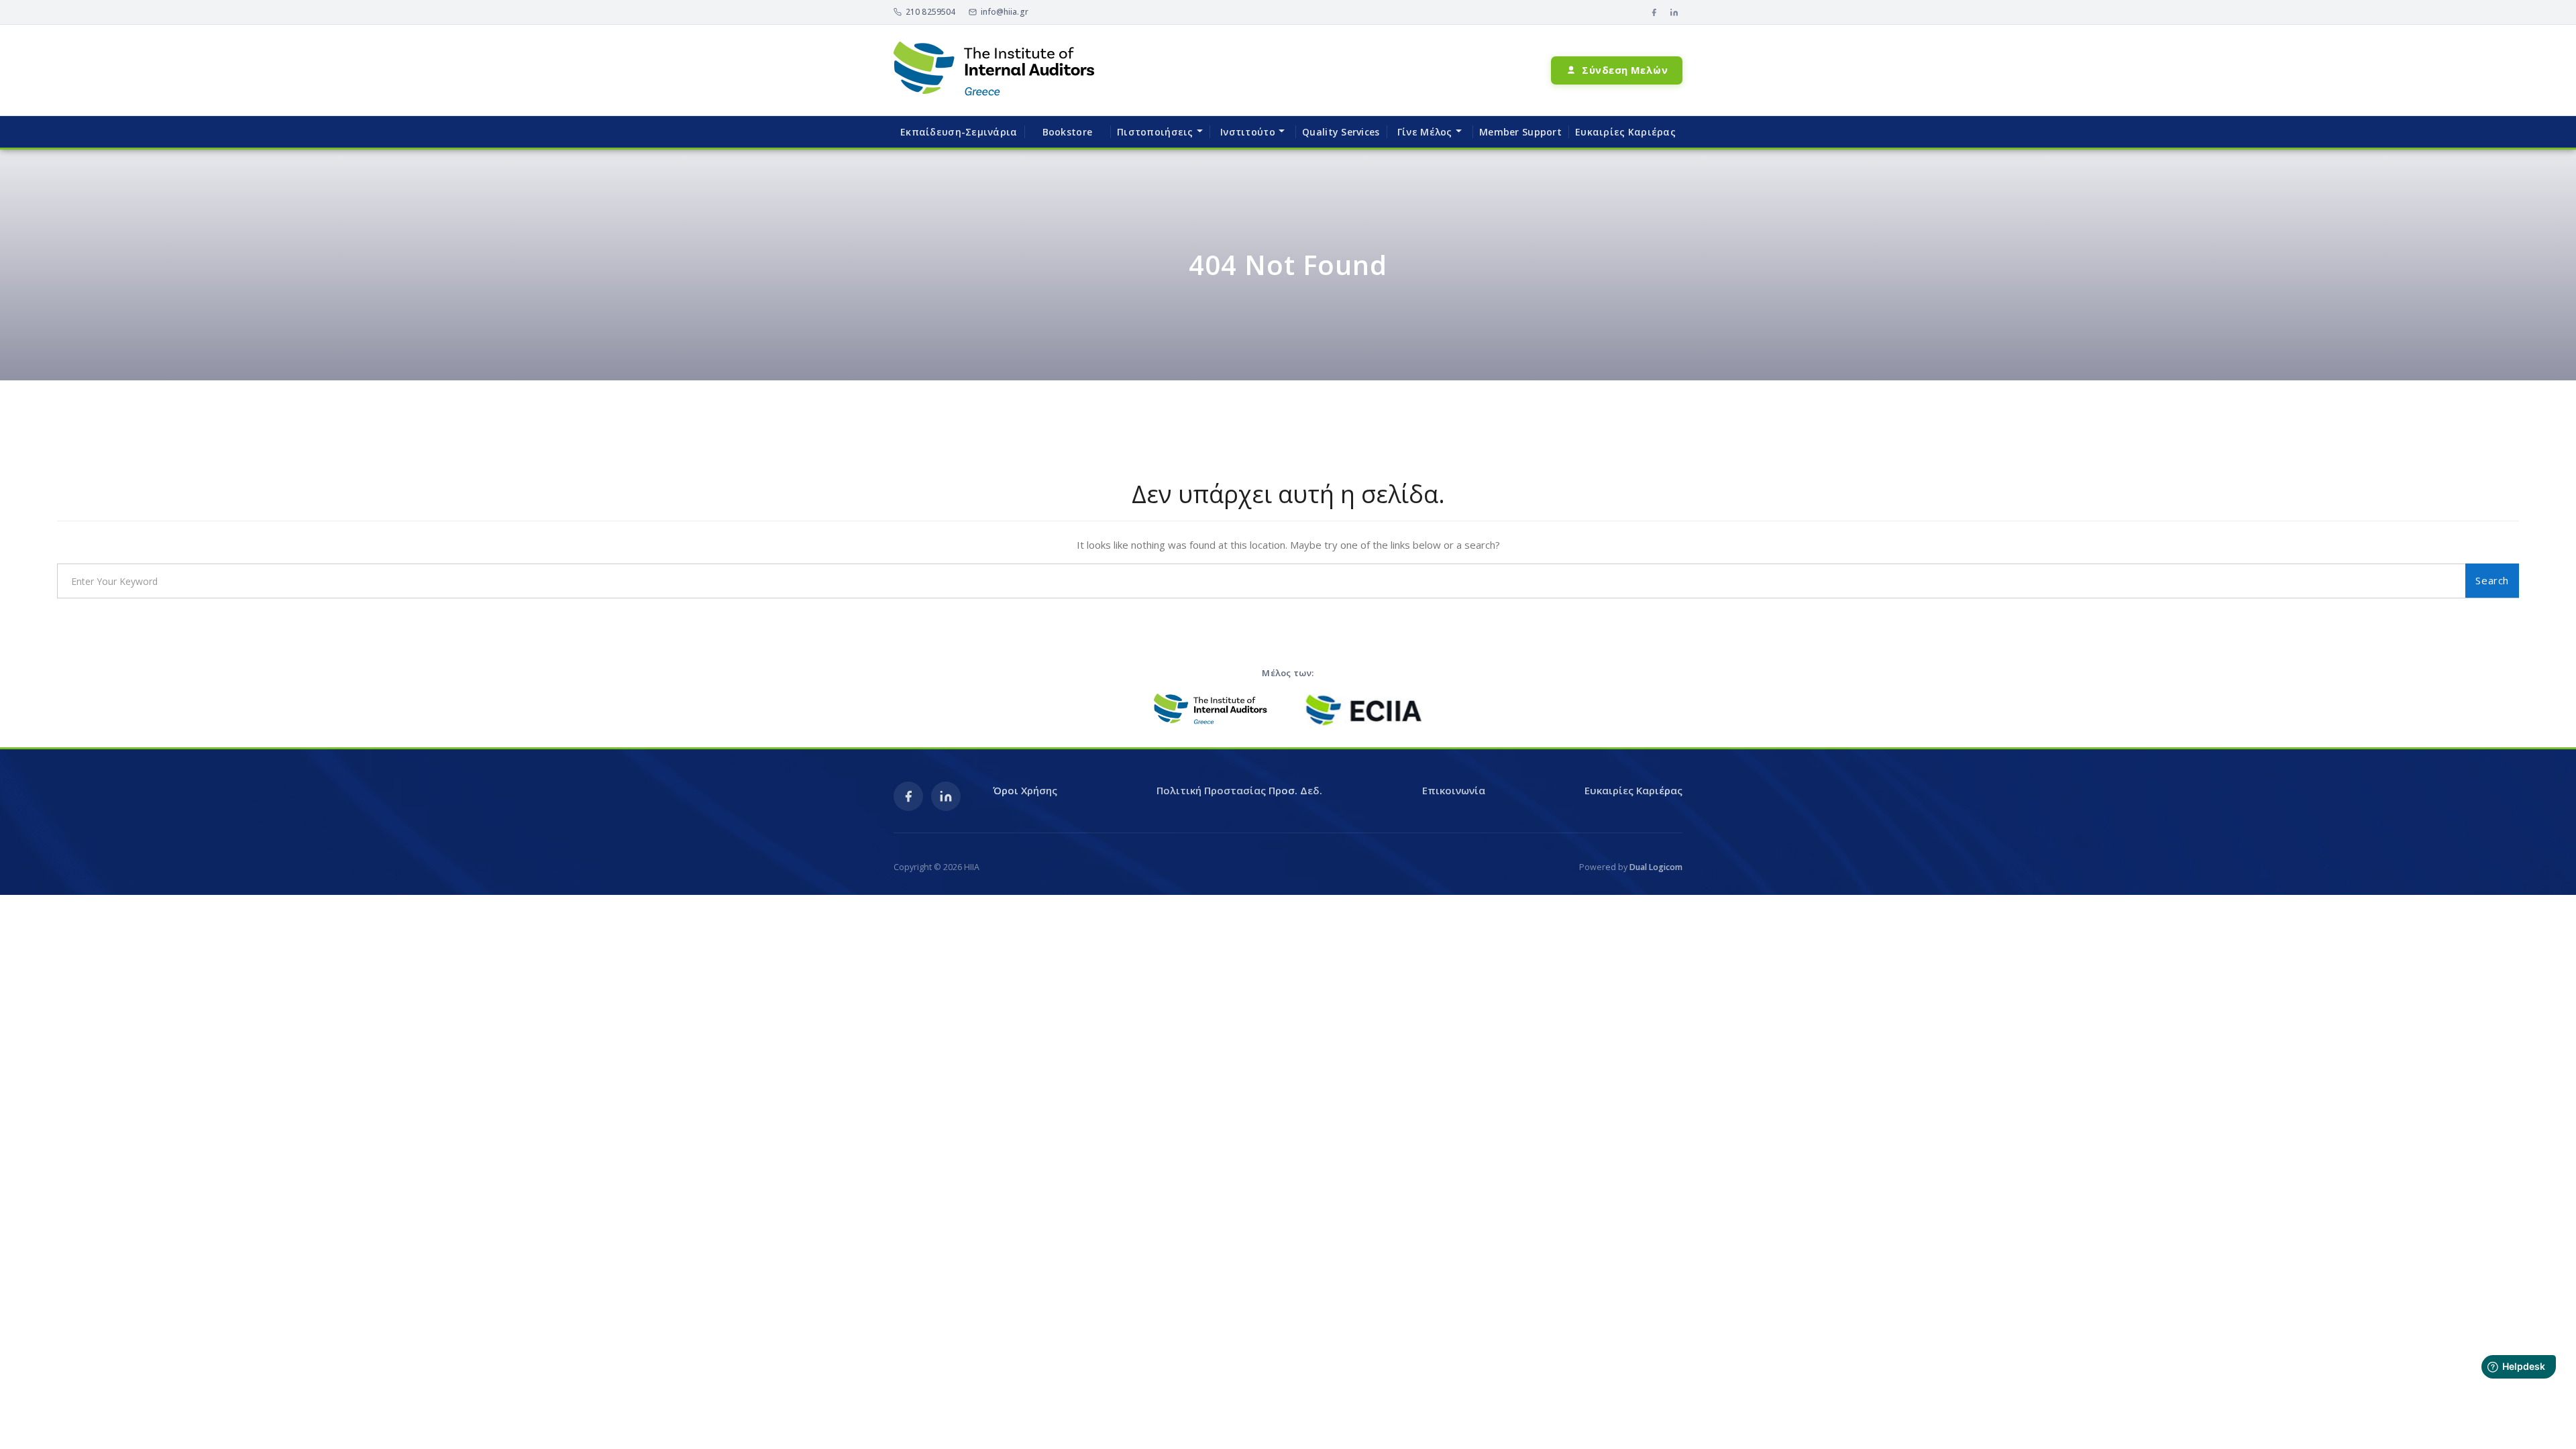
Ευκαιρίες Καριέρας (1625, 132)
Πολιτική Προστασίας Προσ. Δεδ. (1239, 790)
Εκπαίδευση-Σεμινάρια (959, 132)
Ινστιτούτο (1248, 132)
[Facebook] (1654, 12)
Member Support (1520, 132)
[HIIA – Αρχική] (994, 70)
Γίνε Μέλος (1425, 132)
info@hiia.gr (1004, 12)
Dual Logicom (1656, 867)
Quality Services (1341, 132)
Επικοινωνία (1454, 790)
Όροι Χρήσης (1025, 790)
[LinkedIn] (1674, 12)
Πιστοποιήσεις (1155, 132)
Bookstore (1068, 132)
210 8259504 (930, 12)
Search (2492, 580)
